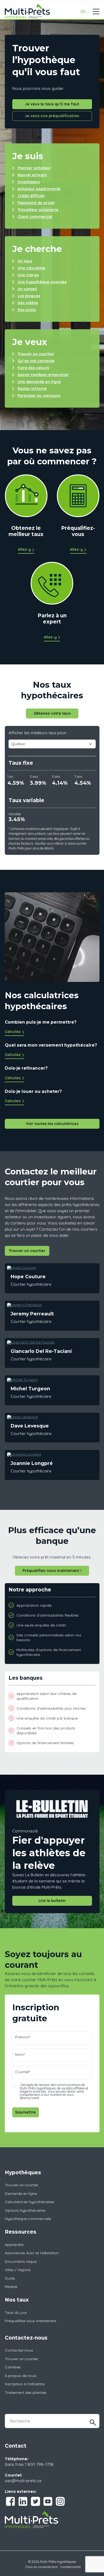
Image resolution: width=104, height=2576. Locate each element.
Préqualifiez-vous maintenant (31, 2321)
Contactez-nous (19, 2350)
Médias (11, 2287)
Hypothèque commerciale (28, 2219)
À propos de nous (21, 2376)
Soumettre (25, 2112)
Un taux (25, 261)
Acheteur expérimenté (39, 189)
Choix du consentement (42, 2567)
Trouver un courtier (36, 354)
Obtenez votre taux (52, 713)
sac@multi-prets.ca (23, 2481)
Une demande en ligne (39, 382)
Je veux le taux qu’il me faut (52, 104)
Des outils (27, 310)
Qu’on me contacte (36, 361)
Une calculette (31, 268)
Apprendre (14, 2245)
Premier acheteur (34, 168)
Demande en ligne (21, 2194)
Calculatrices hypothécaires (29, 2202)
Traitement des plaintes (26, 2393)
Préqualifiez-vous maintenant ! (52, 1571)
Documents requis (21, 2261)
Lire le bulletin (52, 1901)
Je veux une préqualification (52, 116)
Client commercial (35, 217)
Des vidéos (28, 303)
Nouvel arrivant (32, 175)
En (83, 12)
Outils (10, 2278)
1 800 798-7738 (39, 2464)
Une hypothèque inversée (42, 282)
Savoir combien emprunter (43, 375)
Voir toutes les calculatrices (52, 1124)
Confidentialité (71, 2567)
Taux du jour (16, 2313)
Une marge (28, 275)
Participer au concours (39, 396)
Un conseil (27, 289)
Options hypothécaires (25, 2210)
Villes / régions (18, 2270)
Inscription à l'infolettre (25, 2384)
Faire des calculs (33, 368)
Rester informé (32, 389)
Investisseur (29, 182)
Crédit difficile (31, 196)
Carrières (13, 2367)
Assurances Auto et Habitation (32, 2253)
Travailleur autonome (38, 210)
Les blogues (29, 296)
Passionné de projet (36, 203)
